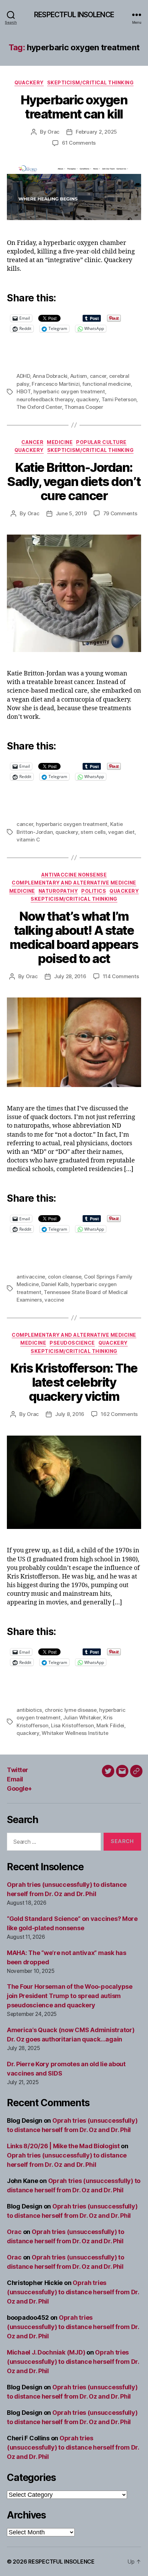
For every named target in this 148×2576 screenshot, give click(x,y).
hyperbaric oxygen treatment (69, 391)
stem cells (93, 832)
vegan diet (121, 832)
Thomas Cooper (84, 407)
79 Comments (120, 513)
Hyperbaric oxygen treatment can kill (74, 107)
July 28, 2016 (70, 976)
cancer (98, 376)
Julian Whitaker (82, 1718)
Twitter (18, 1770)
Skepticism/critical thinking (90, 82)
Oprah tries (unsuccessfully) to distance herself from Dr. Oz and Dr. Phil (73, 2292)
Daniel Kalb (55, 1284)
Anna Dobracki (50, 376)
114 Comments (121, 976)
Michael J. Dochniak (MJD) (46, 2352)
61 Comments (79, 143)
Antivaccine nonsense (74, 875)
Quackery (29, 82)
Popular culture (101, 442)
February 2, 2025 (96, 132)
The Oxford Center (39, 407)
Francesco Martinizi (56, 384)
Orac (54, 132)
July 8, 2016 (70, 1414)
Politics (94, 891)
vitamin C (28, 840)
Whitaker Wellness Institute (75, 1733)
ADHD (23, 376)
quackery (87, 399)
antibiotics (29, 1710)
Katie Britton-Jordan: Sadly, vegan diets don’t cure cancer (74, 482)
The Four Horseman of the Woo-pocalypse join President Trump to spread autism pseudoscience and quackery (70, 1996)
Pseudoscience (72, 1343)
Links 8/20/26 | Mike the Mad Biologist (63, 2146)
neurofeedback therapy (45, 399)
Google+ (19, 1788)
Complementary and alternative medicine (74, 883)
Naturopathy (58, 891)
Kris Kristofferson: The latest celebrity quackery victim (74, 1382)
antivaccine (31, 1277)
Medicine (60, 442)
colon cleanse (65, 1277)
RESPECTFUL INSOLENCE (74, 15)
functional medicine (107, 384)
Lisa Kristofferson (72, 1725)
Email (15, 1779)
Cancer (32, 442)
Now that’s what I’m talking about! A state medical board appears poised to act (74, 937)
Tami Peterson (119, 399)
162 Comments (119, 1414)
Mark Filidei (110, 1725)
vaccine (54, 1300)
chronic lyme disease (71, 1710)
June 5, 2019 (71, 513)
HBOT (24, 391)
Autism (79, 376)
